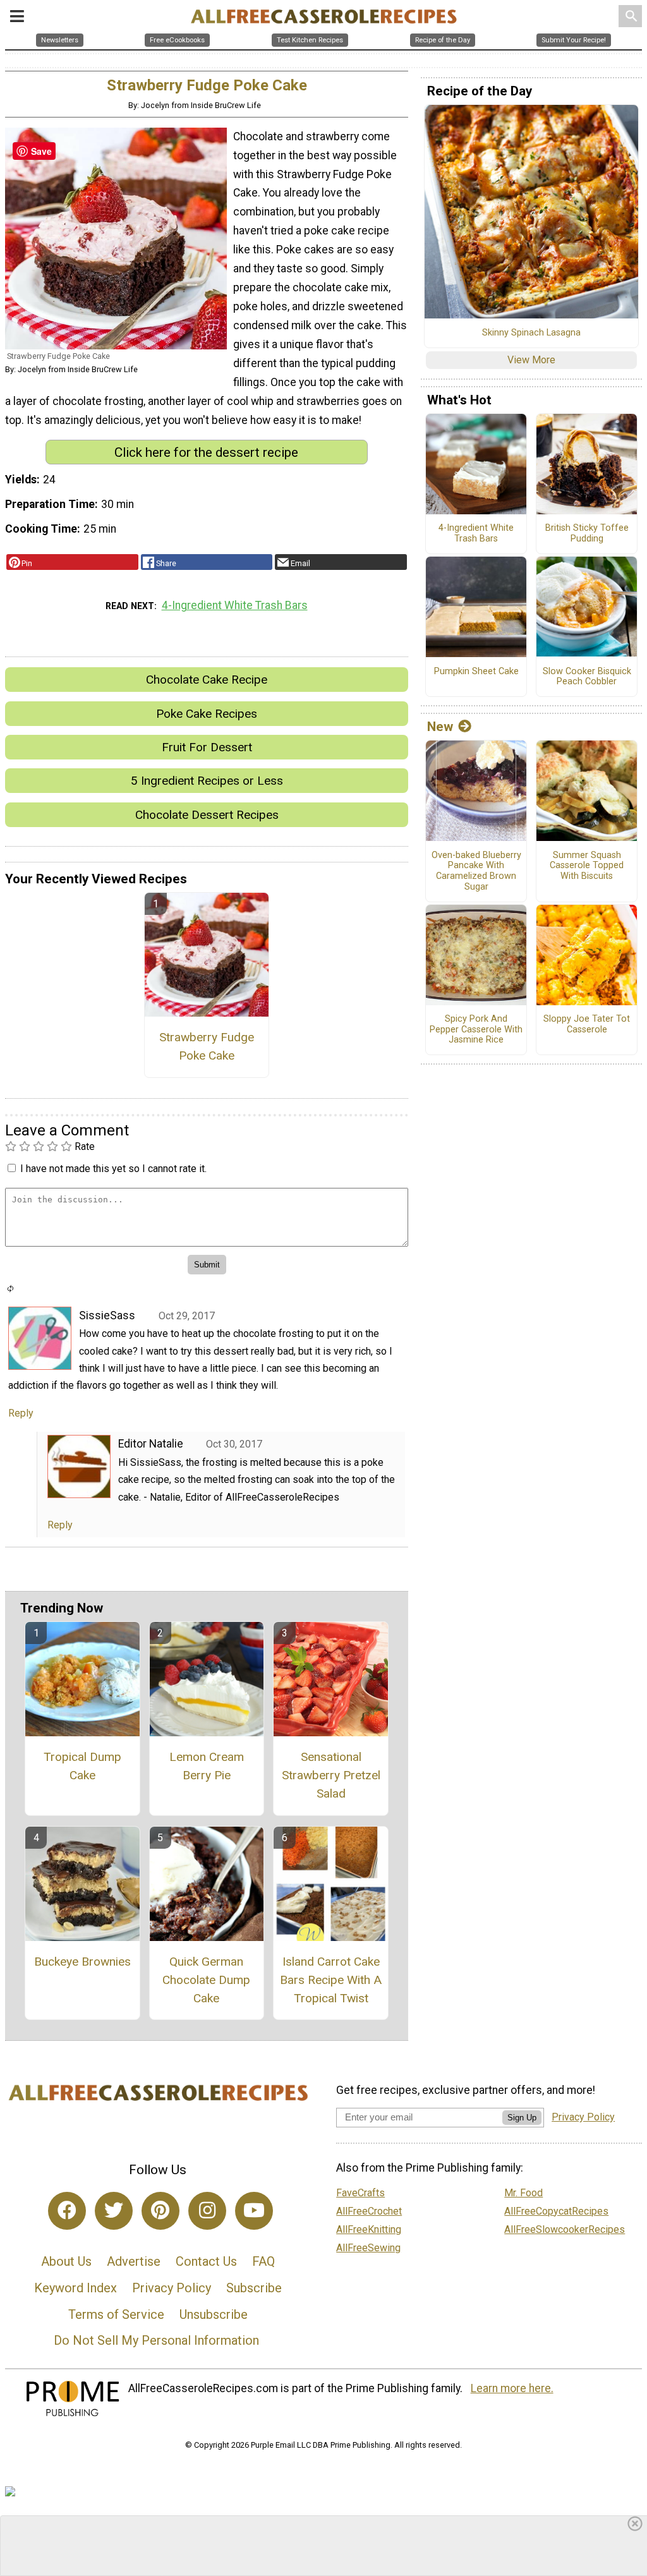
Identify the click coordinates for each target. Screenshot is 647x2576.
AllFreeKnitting (369, 2229)
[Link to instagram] (207, 2211)
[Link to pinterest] (160, 2211)
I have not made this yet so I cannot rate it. (113, 1169)
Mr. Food (523, 2193)
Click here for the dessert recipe (206, 452)
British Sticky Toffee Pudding (587, 534)
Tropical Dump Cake (82, 1766)
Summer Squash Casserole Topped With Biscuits (587, 866)
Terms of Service (116, 2314)
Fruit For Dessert (207, 747)
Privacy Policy (172, 2288)
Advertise (134, 2261)
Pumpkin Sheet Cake (476, 672)
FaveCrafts (360, 2193)
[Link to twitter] (114, 2211)
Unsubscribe (214, 2314)
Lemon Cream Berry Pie (207, 1766)
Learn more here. (512, 2388)
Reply (21, 1413)
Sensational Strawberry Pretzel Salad (331, 1775)
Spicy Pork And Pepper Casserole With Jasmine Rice (476, 1030)
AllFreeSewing (368, 2248)
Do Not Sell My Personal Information (156, 2340)
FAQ (263, 2261)
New (440, 727)
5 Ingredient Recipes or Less (207, 781)
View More (531, 360)
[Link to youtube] (254, 2211)
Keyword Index (76, 2288)
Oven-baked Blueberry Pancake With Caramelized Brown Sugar (476, 871)
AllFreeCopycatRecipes (556, 2211)
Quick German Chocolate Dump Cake (206, 1980)
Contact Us (206, 2261)
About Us (66, 2261)
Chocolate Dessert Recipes (207, 815)
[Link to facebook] (67, 2211)
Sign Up (522, 2118)
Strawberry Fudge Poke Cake (207, 1046)
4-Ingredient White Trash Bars (235, 605)
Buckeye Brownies (82, 1962)
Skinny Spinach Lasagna (531, 333)
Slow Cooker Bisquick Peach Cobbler (587, 677)
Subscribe (254, 2288)
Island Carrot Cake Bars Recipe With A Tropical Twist (331, 1980)
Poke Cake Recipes (207, 714)
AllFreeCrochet (369, 2211)
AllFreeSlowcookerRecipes (565, 2229)
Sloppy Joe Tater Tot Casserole (587, 1025)
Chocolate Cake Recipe (207, 680)
